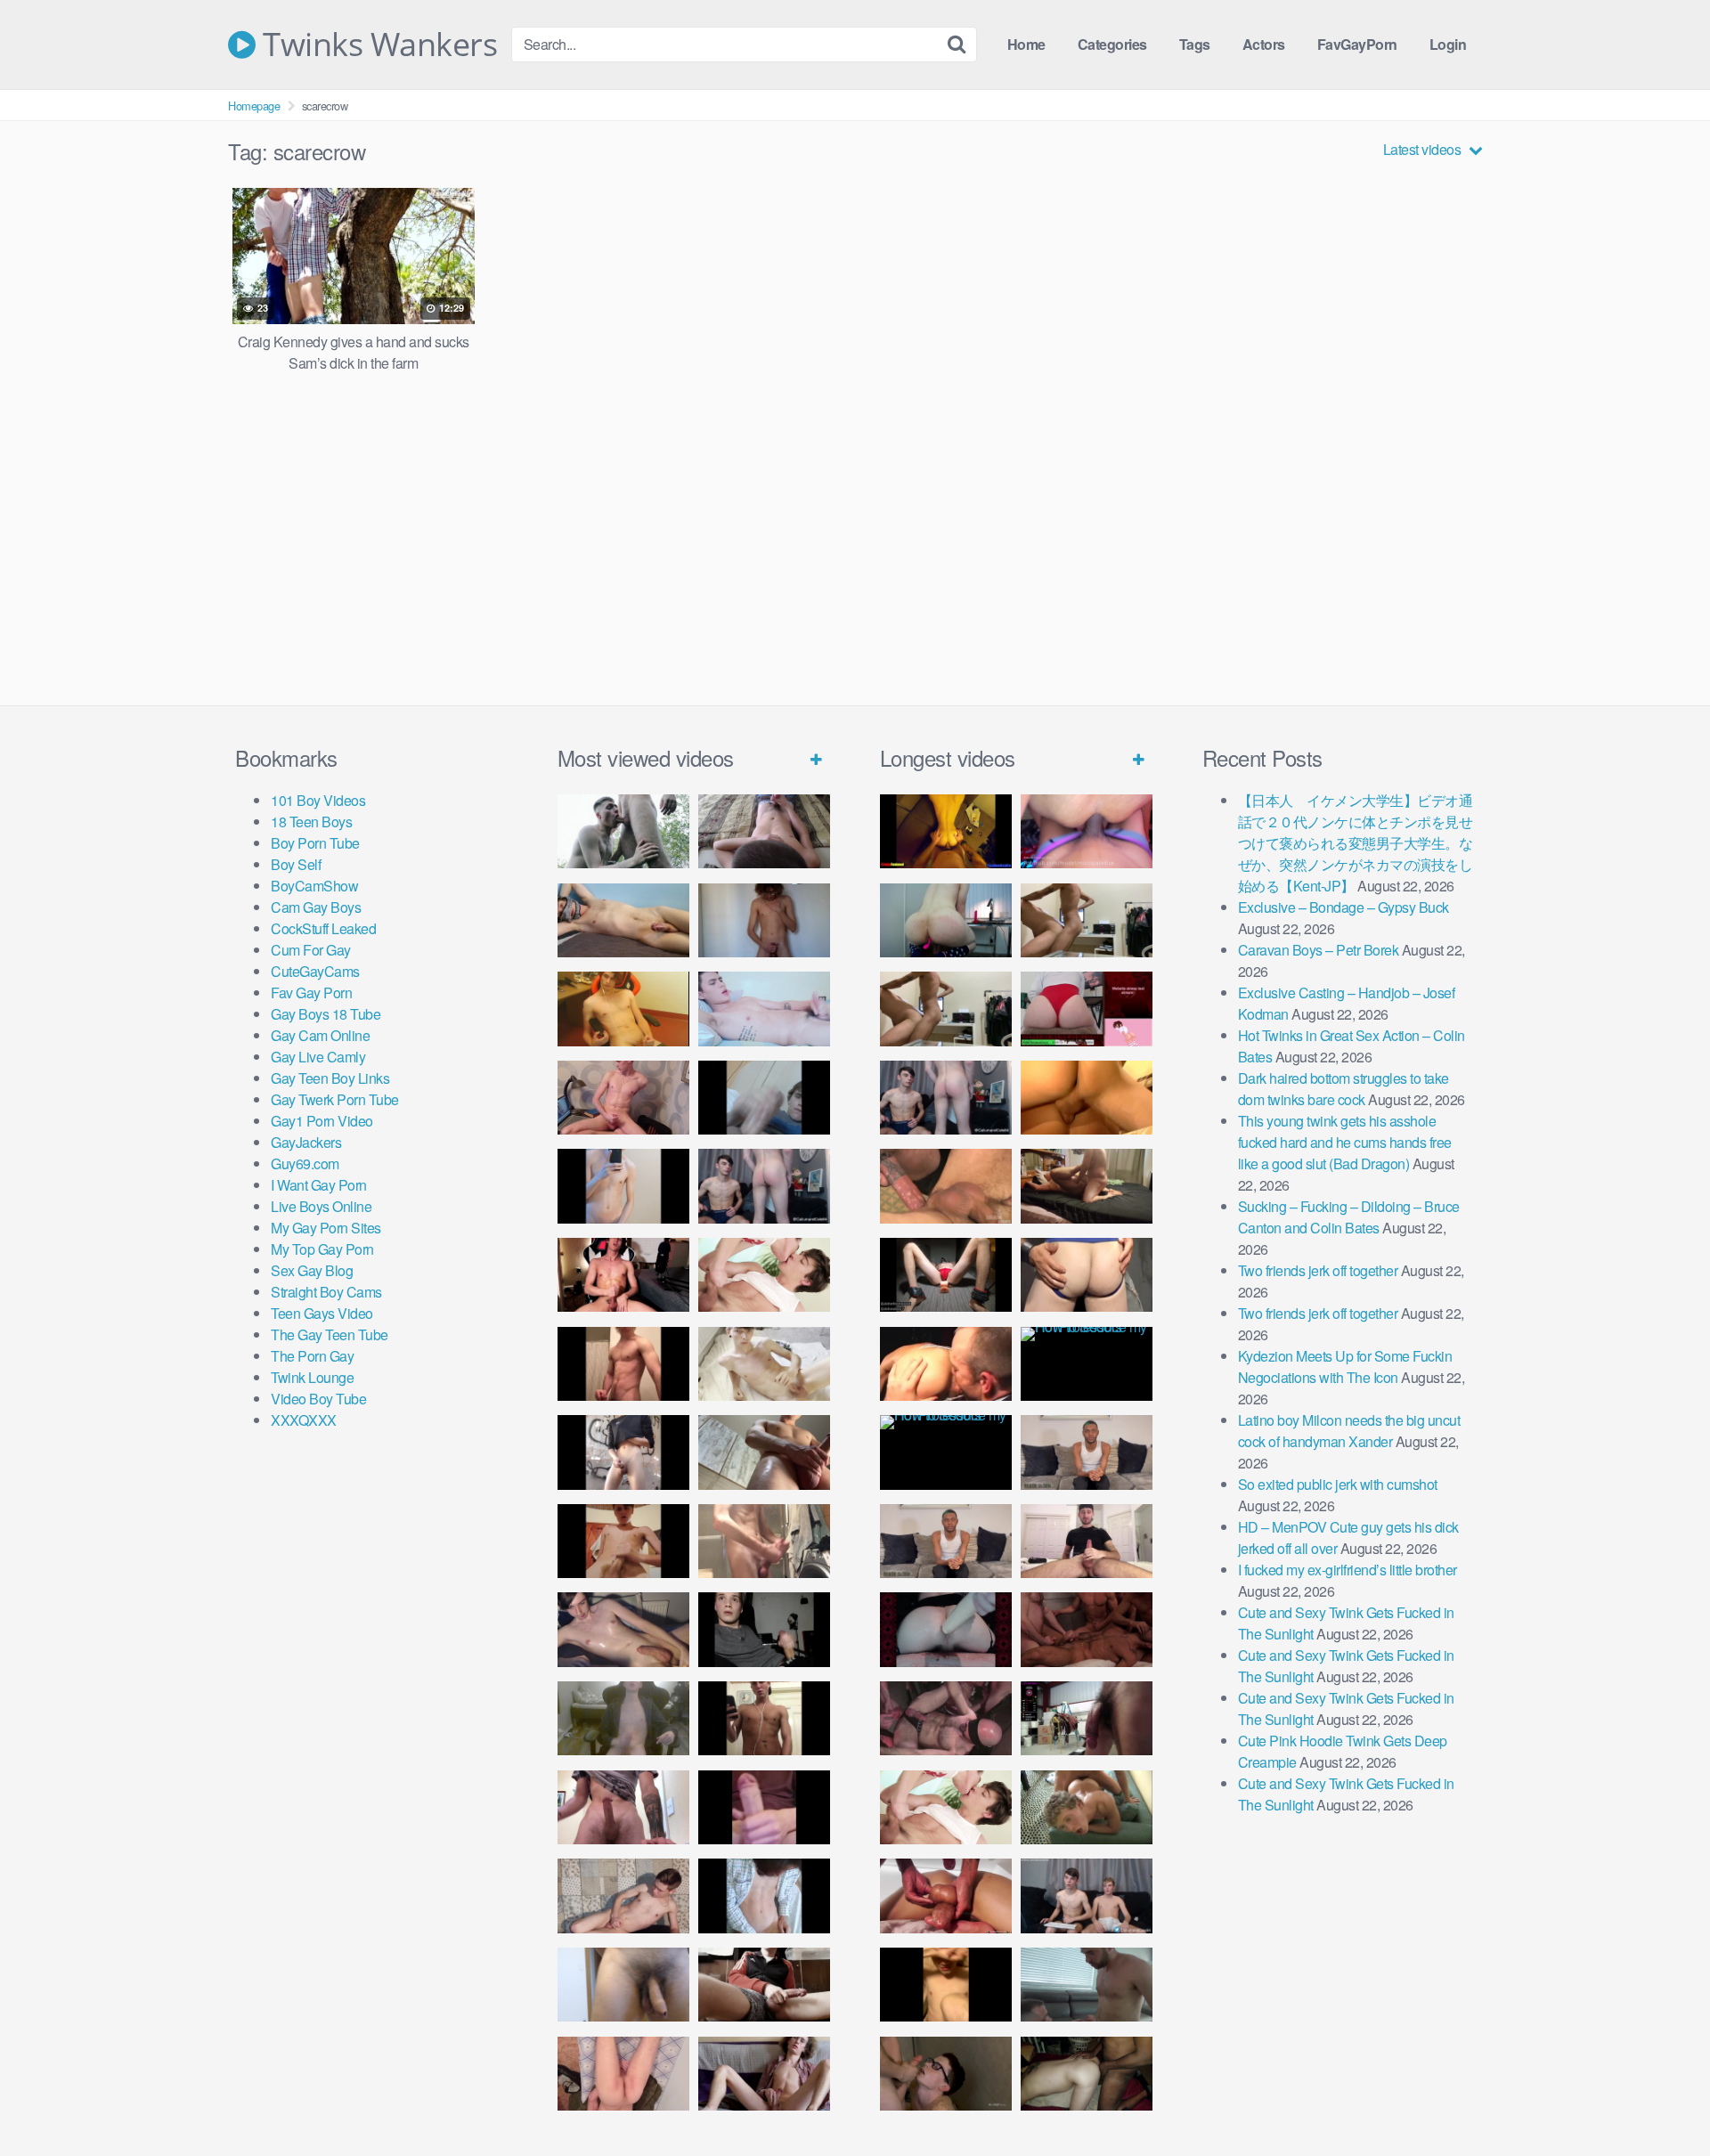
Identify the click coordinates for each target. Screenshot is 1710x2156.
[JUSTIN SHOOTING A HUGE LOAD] (623, 1364)
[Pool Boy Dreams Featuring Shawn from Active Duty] (1087, 1807)
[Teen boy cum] (623, 1718)
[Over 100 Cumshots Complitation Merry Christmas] (1087, 1718)
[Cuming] (764, 1098)
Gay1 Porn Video (322, 1121)
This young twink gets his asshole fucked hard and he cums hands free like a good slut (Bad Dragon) (1345, 1142)
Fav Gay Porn (311, 993)
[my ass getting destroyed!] (1087, 2074)
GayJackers (306, 1142)
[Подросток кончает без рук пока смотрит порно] (623, 920)
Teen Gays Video (322, 1313)
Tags (1195, 44)
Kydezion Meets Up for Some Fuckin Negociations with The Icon (1345, 1367)
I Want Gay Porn (319, 1185)
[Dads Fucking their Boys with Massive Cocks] (946, 1364)
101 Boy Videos (318, 800)
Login (1448, 44)
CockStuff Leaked (323, 928)
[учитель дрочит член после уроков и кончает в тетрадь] (623, 1098)
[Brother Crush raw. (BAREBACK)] (946, 2074)
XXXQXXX (304, 1420)
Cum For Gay (311, 950)
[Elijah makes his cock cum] (623, 1275)
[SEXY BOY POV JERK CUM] (764, 831)
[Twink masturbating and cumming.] (623, 1541)
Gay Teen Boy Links (330, 1078)
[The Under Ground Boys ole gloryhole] (1087, 1275)
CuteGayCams (315, 971)
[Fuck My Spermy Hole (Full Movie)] (1087, 1098)
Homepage (254, 106)
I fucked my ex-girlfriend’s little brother (1348, 1570)
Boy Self (296, 864)
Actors (1264, 44)
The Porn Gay (312, 1356)
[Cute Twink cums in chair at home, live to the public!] (623, 1009)
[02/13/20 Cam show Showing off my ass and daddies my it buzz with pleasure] (946, 920)
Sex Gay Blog (312, 1270)
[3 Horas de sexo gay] (1087, 920)
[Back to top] (1661, 2099)
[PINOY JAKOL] (764, 1009)
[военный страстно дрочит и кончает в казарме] (623, 2074)
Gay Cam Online (320, 1035)
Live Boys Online (321, 1206)
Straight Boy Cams (326, 1292)
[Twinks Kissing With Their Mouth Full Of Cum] (764, 1275)
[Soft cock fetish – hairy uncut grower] (623, 1985)
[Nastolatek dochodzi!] (764, 2074)
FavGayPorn (1357, 44)
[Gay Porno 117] (946, 1718)
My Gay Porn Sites (326, 1228)
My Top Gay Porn (322, 1249)
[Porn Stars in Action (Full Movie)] (1087, 1629)
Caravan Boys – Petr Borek (1319, 950)
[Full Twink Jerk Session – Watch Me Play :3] (764, 1364)
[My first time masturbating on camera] (764, 1896)
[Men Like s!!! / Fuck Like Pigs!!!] (946, 1186)
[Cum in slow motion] (764, 1985)
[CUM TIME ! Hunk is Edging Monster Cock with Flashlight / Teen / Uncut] (764, 1452)
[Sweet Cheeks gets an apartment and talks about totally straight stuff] (1087, 1009)
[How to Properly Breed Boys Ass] (946, 1985)
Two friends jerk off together (1318, 1270)
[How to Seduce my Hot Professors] (1087, 1364)
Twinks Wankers (376, 45)
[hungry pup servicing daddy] (946, 1275)
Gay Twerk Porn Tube (335, 1099)
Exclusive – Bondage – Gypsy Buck (1344, 907)
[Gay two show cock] (1087, 1896)
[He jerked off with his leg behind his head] (623, 1896)
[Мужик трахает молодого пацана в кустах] (623, 831)
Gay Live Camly (318, 1057)
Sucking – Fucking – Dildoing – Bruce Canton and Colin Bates (1349, 1217)
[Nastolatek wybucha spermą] (764, 920)
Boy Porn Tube (315, 843)
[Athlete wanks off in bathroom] (764, 1718)
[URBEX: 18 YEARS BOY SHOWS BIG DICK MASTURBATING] (623, 1452)
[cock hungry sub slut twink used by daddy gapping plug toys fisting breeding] (946, 831)
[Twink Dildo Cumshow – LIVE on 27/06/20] (623, 1629)
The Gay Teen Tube (330, 1334)
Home (1026, 44)
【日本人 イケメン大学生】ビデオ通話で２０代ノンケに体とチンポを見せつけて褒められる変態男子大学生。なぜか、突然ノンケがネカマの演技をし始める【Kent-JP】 (1356, 843)
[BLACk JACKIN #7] (1087, 1452)
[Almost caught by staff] (623, 1186)
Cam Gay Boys (316, 907)
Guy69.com (305, 1163)
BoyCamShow (314, 886)
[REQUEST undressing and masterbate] (764, 1541)
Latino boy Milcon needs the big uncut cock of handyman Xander (1349, 1431)
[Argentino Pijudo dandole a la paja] (764, 1629)
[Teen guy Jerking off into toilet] (623, 1807)
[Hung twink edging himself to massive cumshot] (764, 1807)
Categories (1112, 44)
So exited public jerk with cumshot (1338, 1484)
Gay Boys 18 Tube (326, 1014)
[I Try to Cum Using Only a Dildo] (946, 1629)
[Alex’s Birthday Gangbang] (1087, 1985)
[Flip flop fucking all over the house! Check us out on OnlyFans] (1087, 1186)
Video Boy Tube (318, 1399)
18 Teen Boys (311, 822)
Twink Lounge (312, 1377)
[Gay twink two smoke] (764, 1186)
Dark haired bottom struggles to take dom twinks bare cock (1344, 1089)
